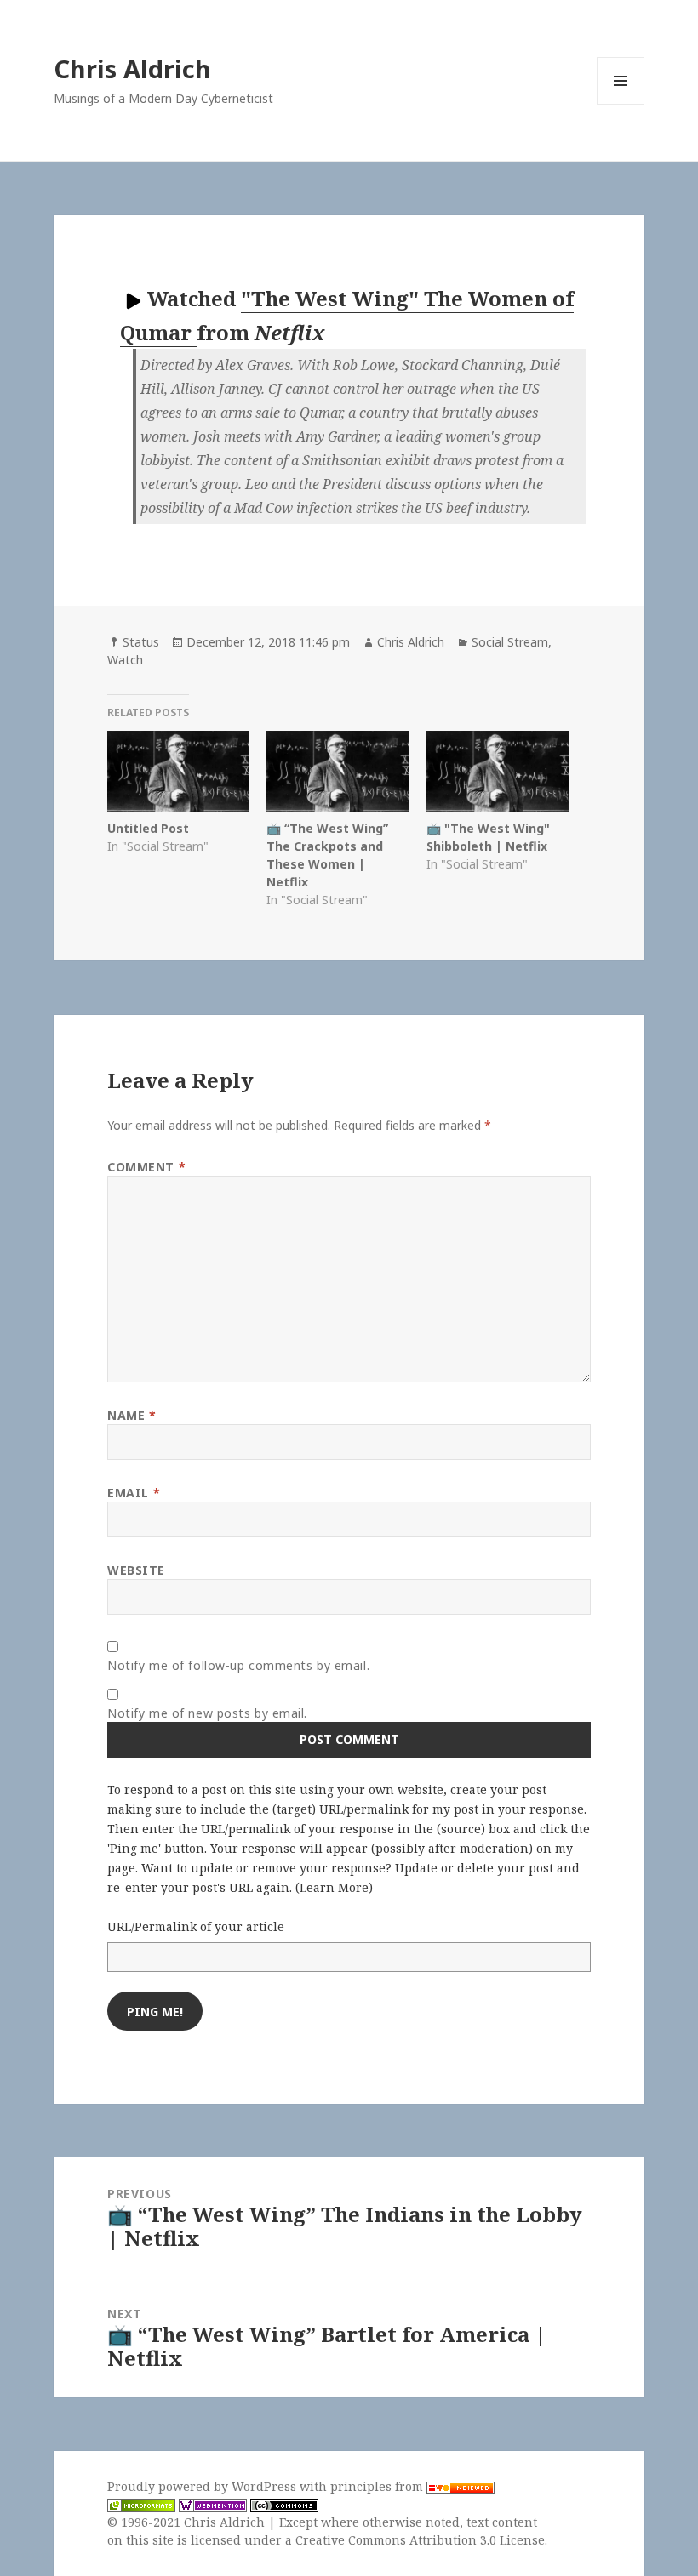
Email (134, 1493)
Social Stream (510, 642)
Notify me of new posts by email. (207, 1713)
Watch (125, 660)
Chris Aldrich (132, 68)
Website (136, 1570)
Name (132, 1415)
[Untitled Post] (178, 772)
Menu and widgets (621, 104)
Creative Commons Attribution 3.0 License (420, 2540)
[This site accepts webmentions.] (213, 2505)
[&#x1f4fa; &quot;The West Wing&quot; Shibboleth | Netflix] (498, 772)
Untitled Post (148, 828)
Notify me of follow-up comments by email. (238, 1665)
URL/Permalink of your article (196, 1926)
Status (141, 642)
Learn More (334, 1887)
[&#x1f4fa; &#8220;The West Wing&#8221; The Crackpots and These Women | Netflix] (338, 772)
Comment (146, 1167)
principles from (378, 2486)
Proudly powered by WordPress (203, 2486)
